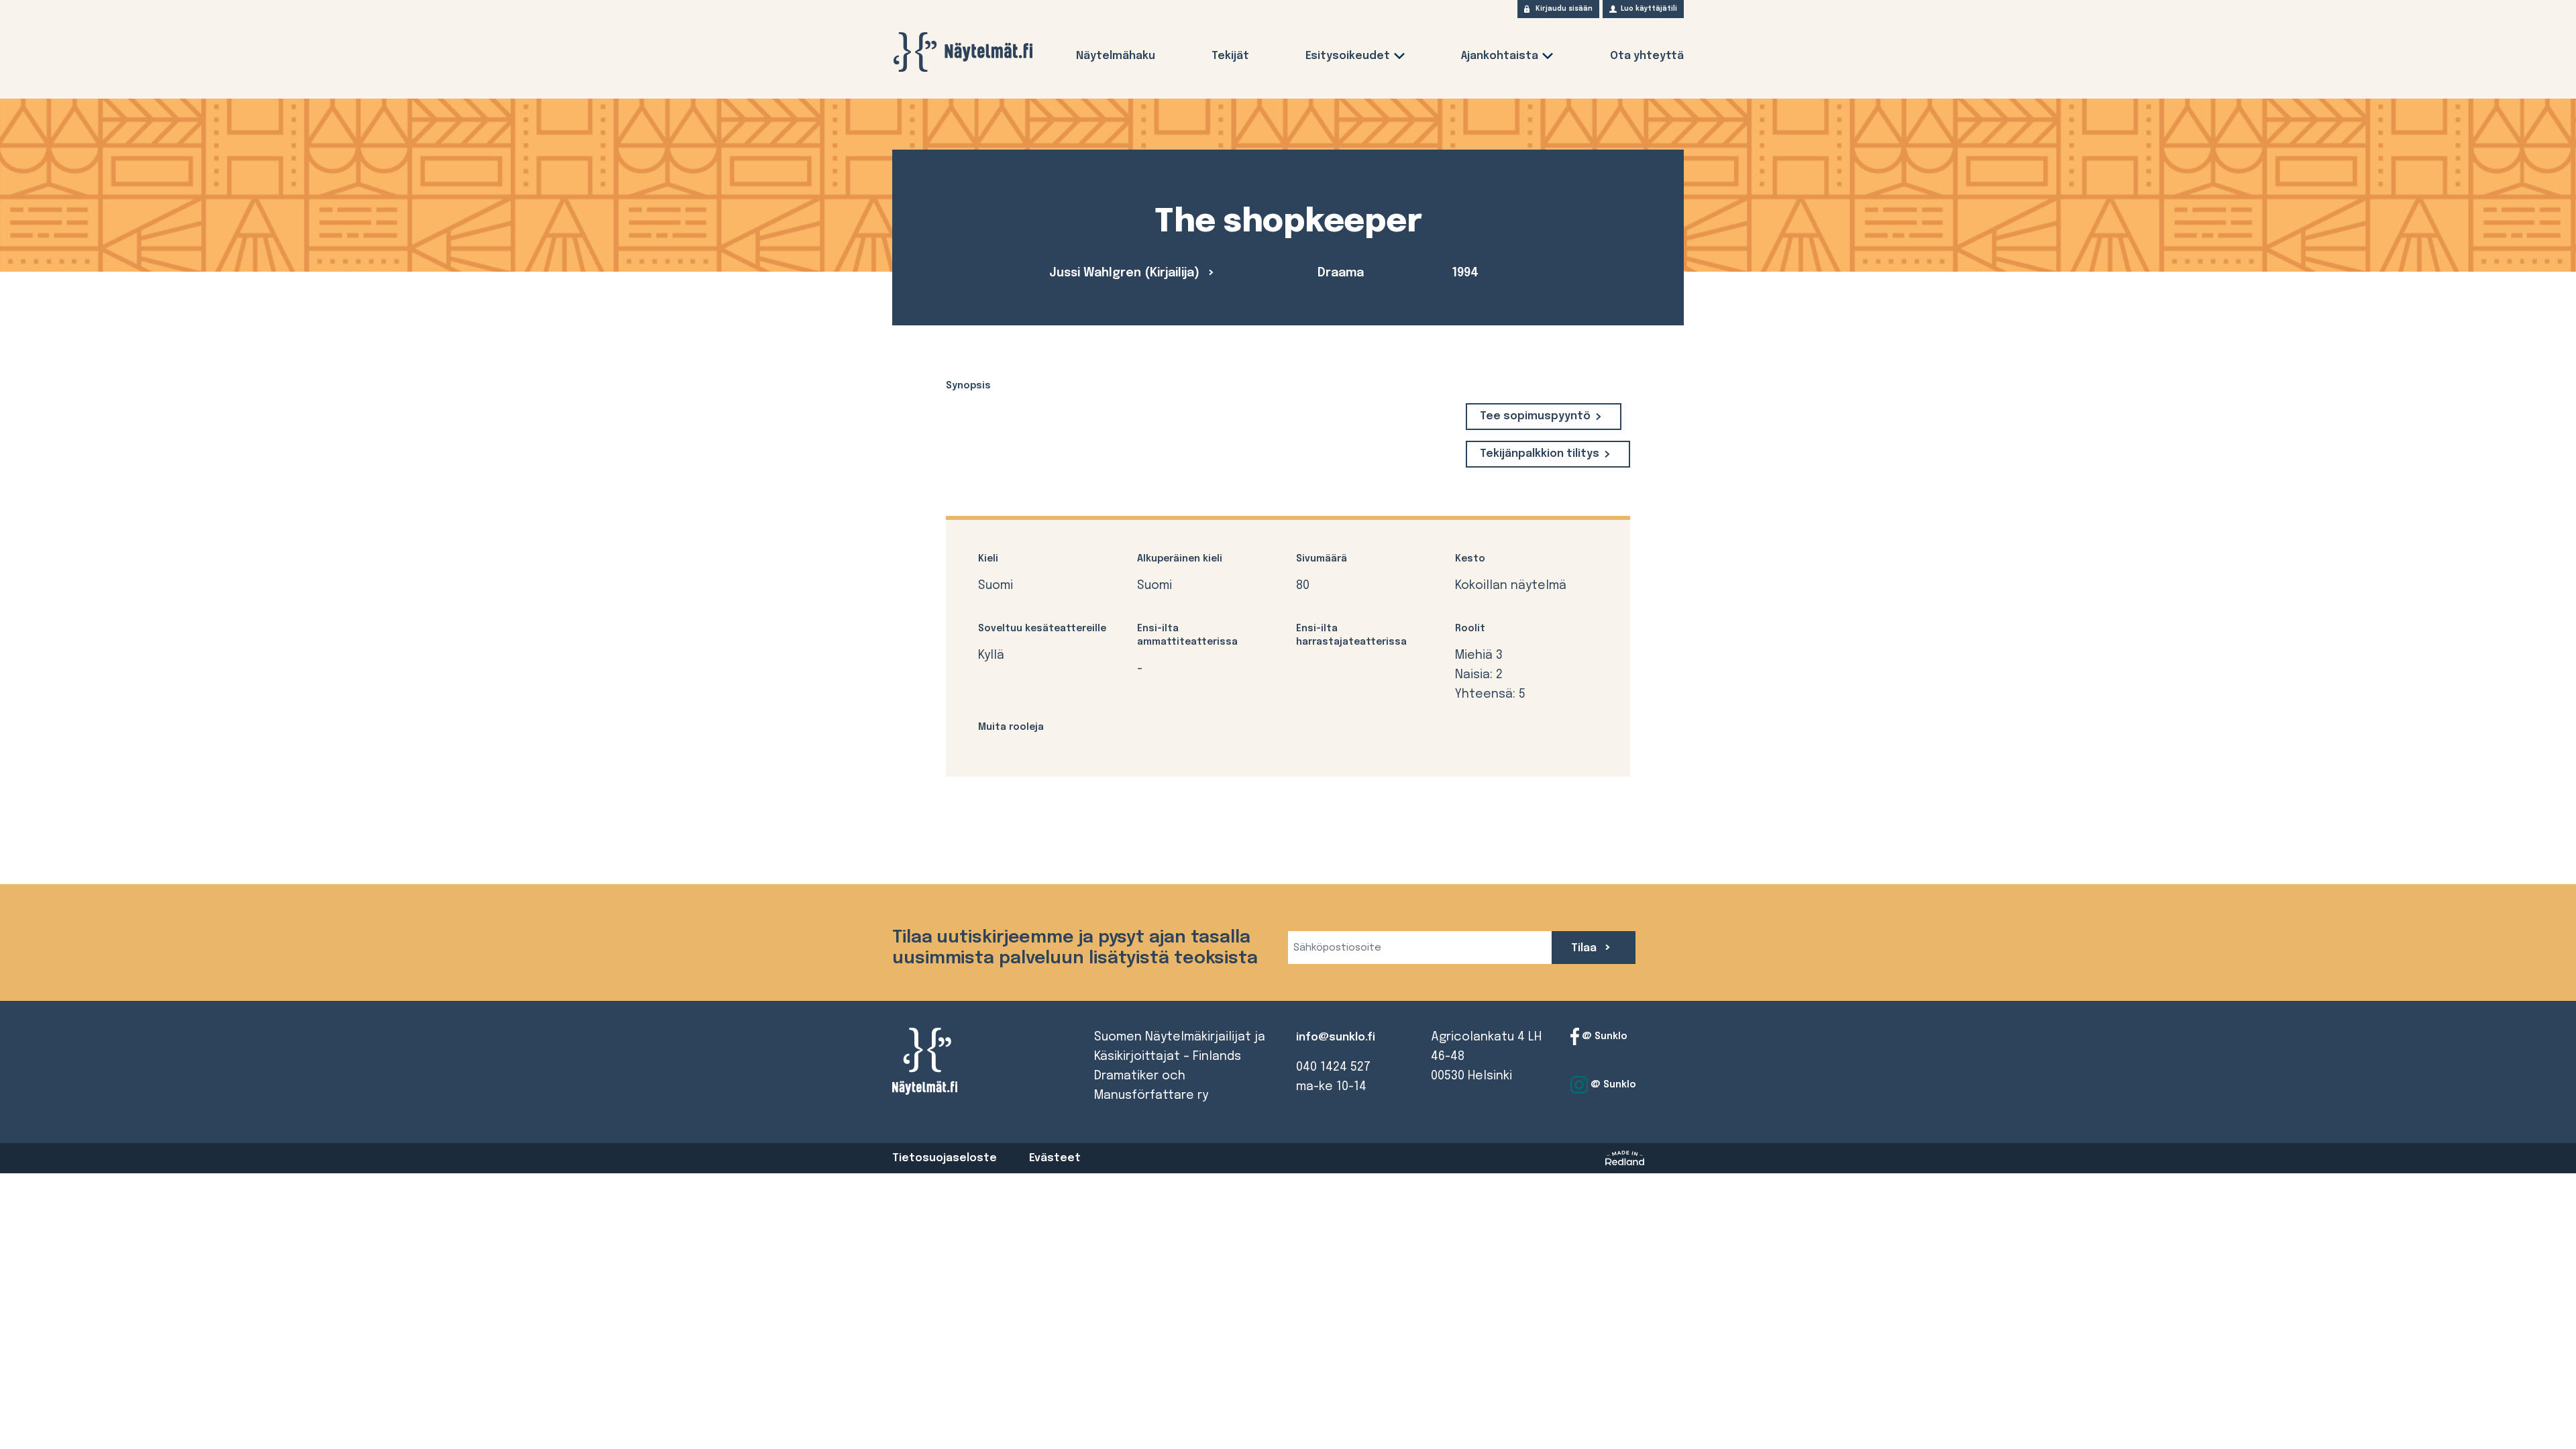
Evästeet (1055, 1158)
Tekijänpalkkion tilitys (1540, 454)
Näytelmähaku (1116, 56)
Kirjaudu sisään (1564, 9)
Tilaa (1585, 948)
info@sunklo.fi (1336, 1037)
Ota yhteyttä (1647, 56)
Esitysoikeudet (1348, 56)
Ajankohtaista (1500, 56)
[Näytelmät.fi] (963, 52)
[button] (1399, 59)
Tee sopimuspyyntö (1535, 416)
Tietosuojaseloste (945, 1158)
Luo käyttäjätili (1649, 9)
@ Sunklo (1603, 1036)
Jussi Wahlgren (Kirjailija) (1126, 273)
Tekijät (1230, 56)
